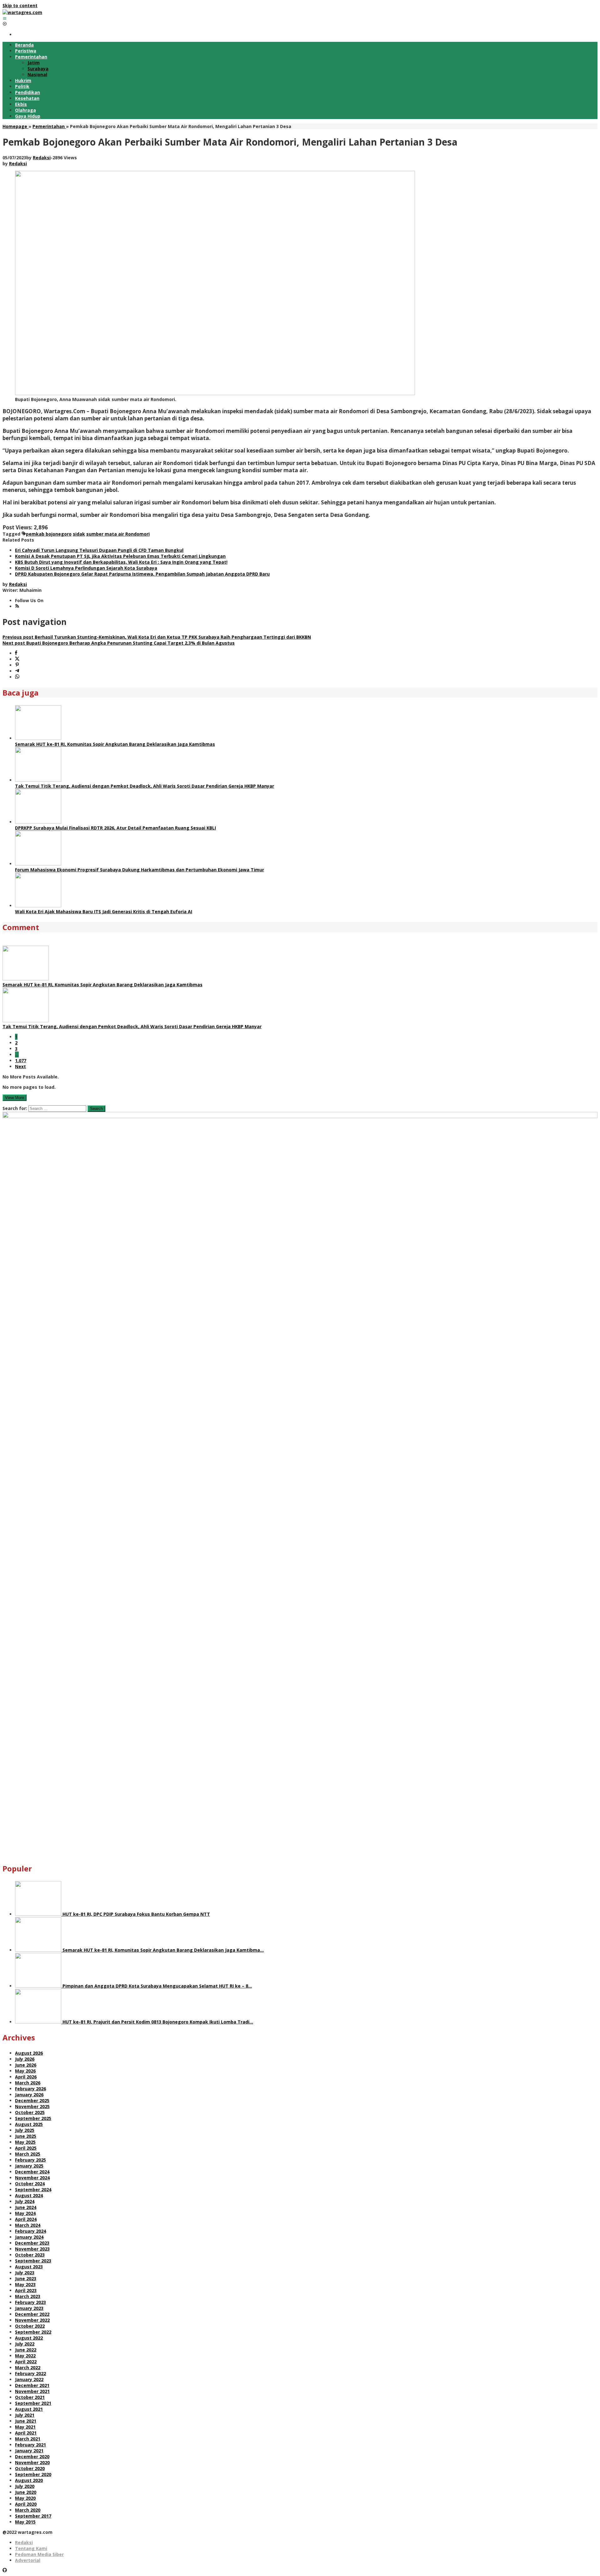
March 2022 (28, 2368)
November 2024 (32, 2178)
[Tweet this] (17, 659)
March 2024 (28, 2225)
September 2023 (33, 2261)
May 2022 (25, 2356)
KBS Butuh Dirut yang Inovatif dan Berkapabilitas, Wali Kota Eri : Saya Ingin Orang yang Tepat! (121, 562)
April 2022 (26, 2362)
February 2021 (30, 2445)
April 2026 (26, 2077)
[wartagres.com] (22, 12)
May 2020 (25, 2498)
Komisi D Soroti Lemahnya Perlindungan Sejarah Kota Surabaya (86, 568)
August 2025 (29, 2124)
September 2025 (33, 2118)
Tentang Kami (31, 2548)
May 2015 (25, 2522)
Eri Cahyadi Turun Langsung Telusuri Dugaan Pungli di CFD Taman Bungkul (99, 550)
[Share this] (16, 653)
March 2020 (28, 2510)
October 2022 (30, 2326)
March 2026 (28, 2083)
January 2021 (29, 2451)
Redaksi (24, 2542)
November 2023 (32, 2249)
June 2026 (26, 2065)
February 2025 (30, 2160)
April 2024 (26, 2219)
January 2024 (29, 2237)
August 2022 (29, 2338)
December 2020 (32, 2457)
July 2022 (25, 2344)
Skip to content (20, 5)
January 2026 (29, 2095)
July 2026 (25, 2059)
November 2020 (32, 2462)
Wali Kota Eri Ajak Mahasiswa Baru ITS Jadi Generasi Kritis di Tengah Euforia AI (104, 912)
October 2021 (30, 2397)
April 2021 (26, 2433)
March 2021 (28, 2439)
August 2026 (29, 2053)
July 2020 (25, 2486)
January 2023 (29, 2308)
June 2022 (26, 2350)
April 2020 (26, 2504)
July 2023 (25, 2273)
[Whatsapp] (17, 677)
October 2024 (30, 2184)
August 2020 (29, 2480)
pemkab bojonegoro (49, 534)
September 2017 (33, 2516)
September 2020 (33, 2474)
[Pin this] (17, 665)
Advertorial (28, 2560)
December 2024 (32, 2172)
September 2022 (33, 2332)
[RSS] (17, 606)
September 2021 (33, 2403)
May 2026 (25, 2071)
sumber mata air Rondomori (118, 534)
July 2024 (25, 2201)
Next (20, 1066)
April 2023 (26, 2290)
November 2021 (32, 2391)
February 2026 (30, 2089)
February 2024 (30, 2231)
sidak (79, 534)
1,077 (21, 1060)
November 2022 (32, 2320)
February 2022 (30, 2373)
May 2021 (25, 2427)
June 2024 (26, 2207)
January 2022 (29, 2379)
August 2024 (29, 2195)
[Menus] (5, 18)
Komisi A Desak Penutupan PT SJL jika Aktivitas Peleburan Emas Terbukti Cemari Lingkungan (120, 556)
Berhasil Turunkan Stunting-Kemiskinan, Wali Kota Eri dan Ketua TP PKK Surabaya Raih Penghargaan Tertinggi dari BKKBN (157, 637)
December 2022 (32, 2314)
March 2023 (28, 2296)
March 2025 (28, 2154)
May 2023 (25, 2284)
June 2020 (26, 2492)
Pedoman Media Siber (39, 2554)
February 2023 (30, 2302)
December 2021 (32, 2385)
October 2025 (30, 2112)
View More (15, 1098)
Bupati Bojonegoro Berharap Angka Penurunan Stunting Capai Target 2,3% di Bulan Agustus (119, 643)
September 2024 (33, 2190)
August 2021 (29, 2409)
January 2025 (29, 2166)
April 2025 (26, 2148)
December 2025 (32, 2100)
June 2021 (26, 2421)
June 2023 (26, 2279)
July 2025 (25, 2130)
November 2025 (32, 2106)
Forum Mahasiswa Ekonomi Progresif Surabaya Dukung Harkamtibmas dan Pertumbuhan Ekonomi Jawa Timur (140, 870)
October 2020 (30, 2468)
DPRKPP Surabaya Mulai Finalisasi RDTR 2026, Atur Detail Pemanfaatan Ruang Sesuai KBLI (115, 828)
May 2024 (25, 2213)
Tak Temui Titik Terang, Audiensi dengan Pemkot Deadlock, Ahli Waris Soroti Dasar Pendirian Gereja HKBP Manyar (145, 786)
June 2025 (26, 2136)
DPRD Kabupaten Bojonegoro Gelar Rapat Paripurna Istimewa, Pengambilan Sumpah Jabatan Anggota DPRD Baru (142, 574)
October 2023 (30, 2255)
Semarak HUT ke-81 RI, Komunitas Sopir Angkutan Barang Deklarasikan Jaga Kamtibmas (115, 744)
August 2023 (29, 2267)
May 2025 (25, 2142)
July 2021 (25, 2415)
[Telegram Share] (17, 671)
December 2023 (32, 2243)
